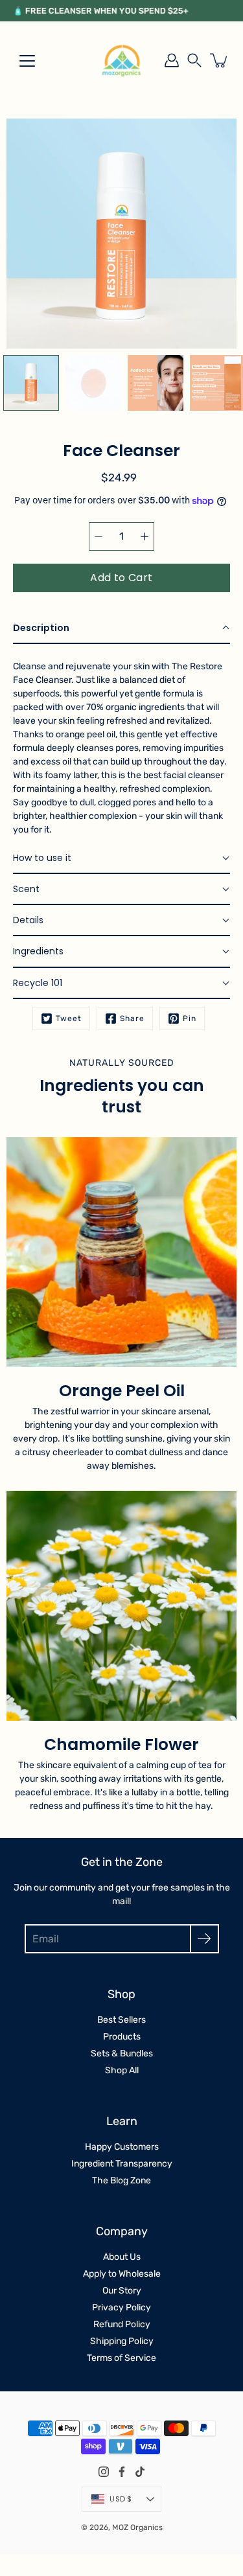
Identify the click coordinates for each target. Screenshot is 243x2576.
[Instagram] (104, 2472)
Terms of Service (121, 2358)
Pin (190, 1018)
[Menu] (27, 61)
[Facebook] (122, 2472)
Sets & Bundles (122, 2053)
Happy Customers (122, 2147)
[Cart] (220, 60)
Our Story (122, 2291)
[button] (194, 60)
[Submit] (204, 1939)
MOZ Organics (137, 2527)
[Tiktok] (140, 2472)
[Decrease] (98, 536)
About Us (122, 2257)
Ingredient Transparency (122, 2164)
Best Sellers (121, 2020)
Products (122, 2037)
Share (132, 1018)
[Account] (172, 60)
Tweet (69, 1018)
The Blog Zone (121, 2180)
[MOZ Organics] (121, 60)
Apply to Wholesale (122, 2274)
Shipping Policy (122, 2341)
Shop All (122, 2070)
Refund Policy (122, 2324)
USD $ (121, 2499)
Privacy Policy (121, 2307)
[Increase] (145, 536)
